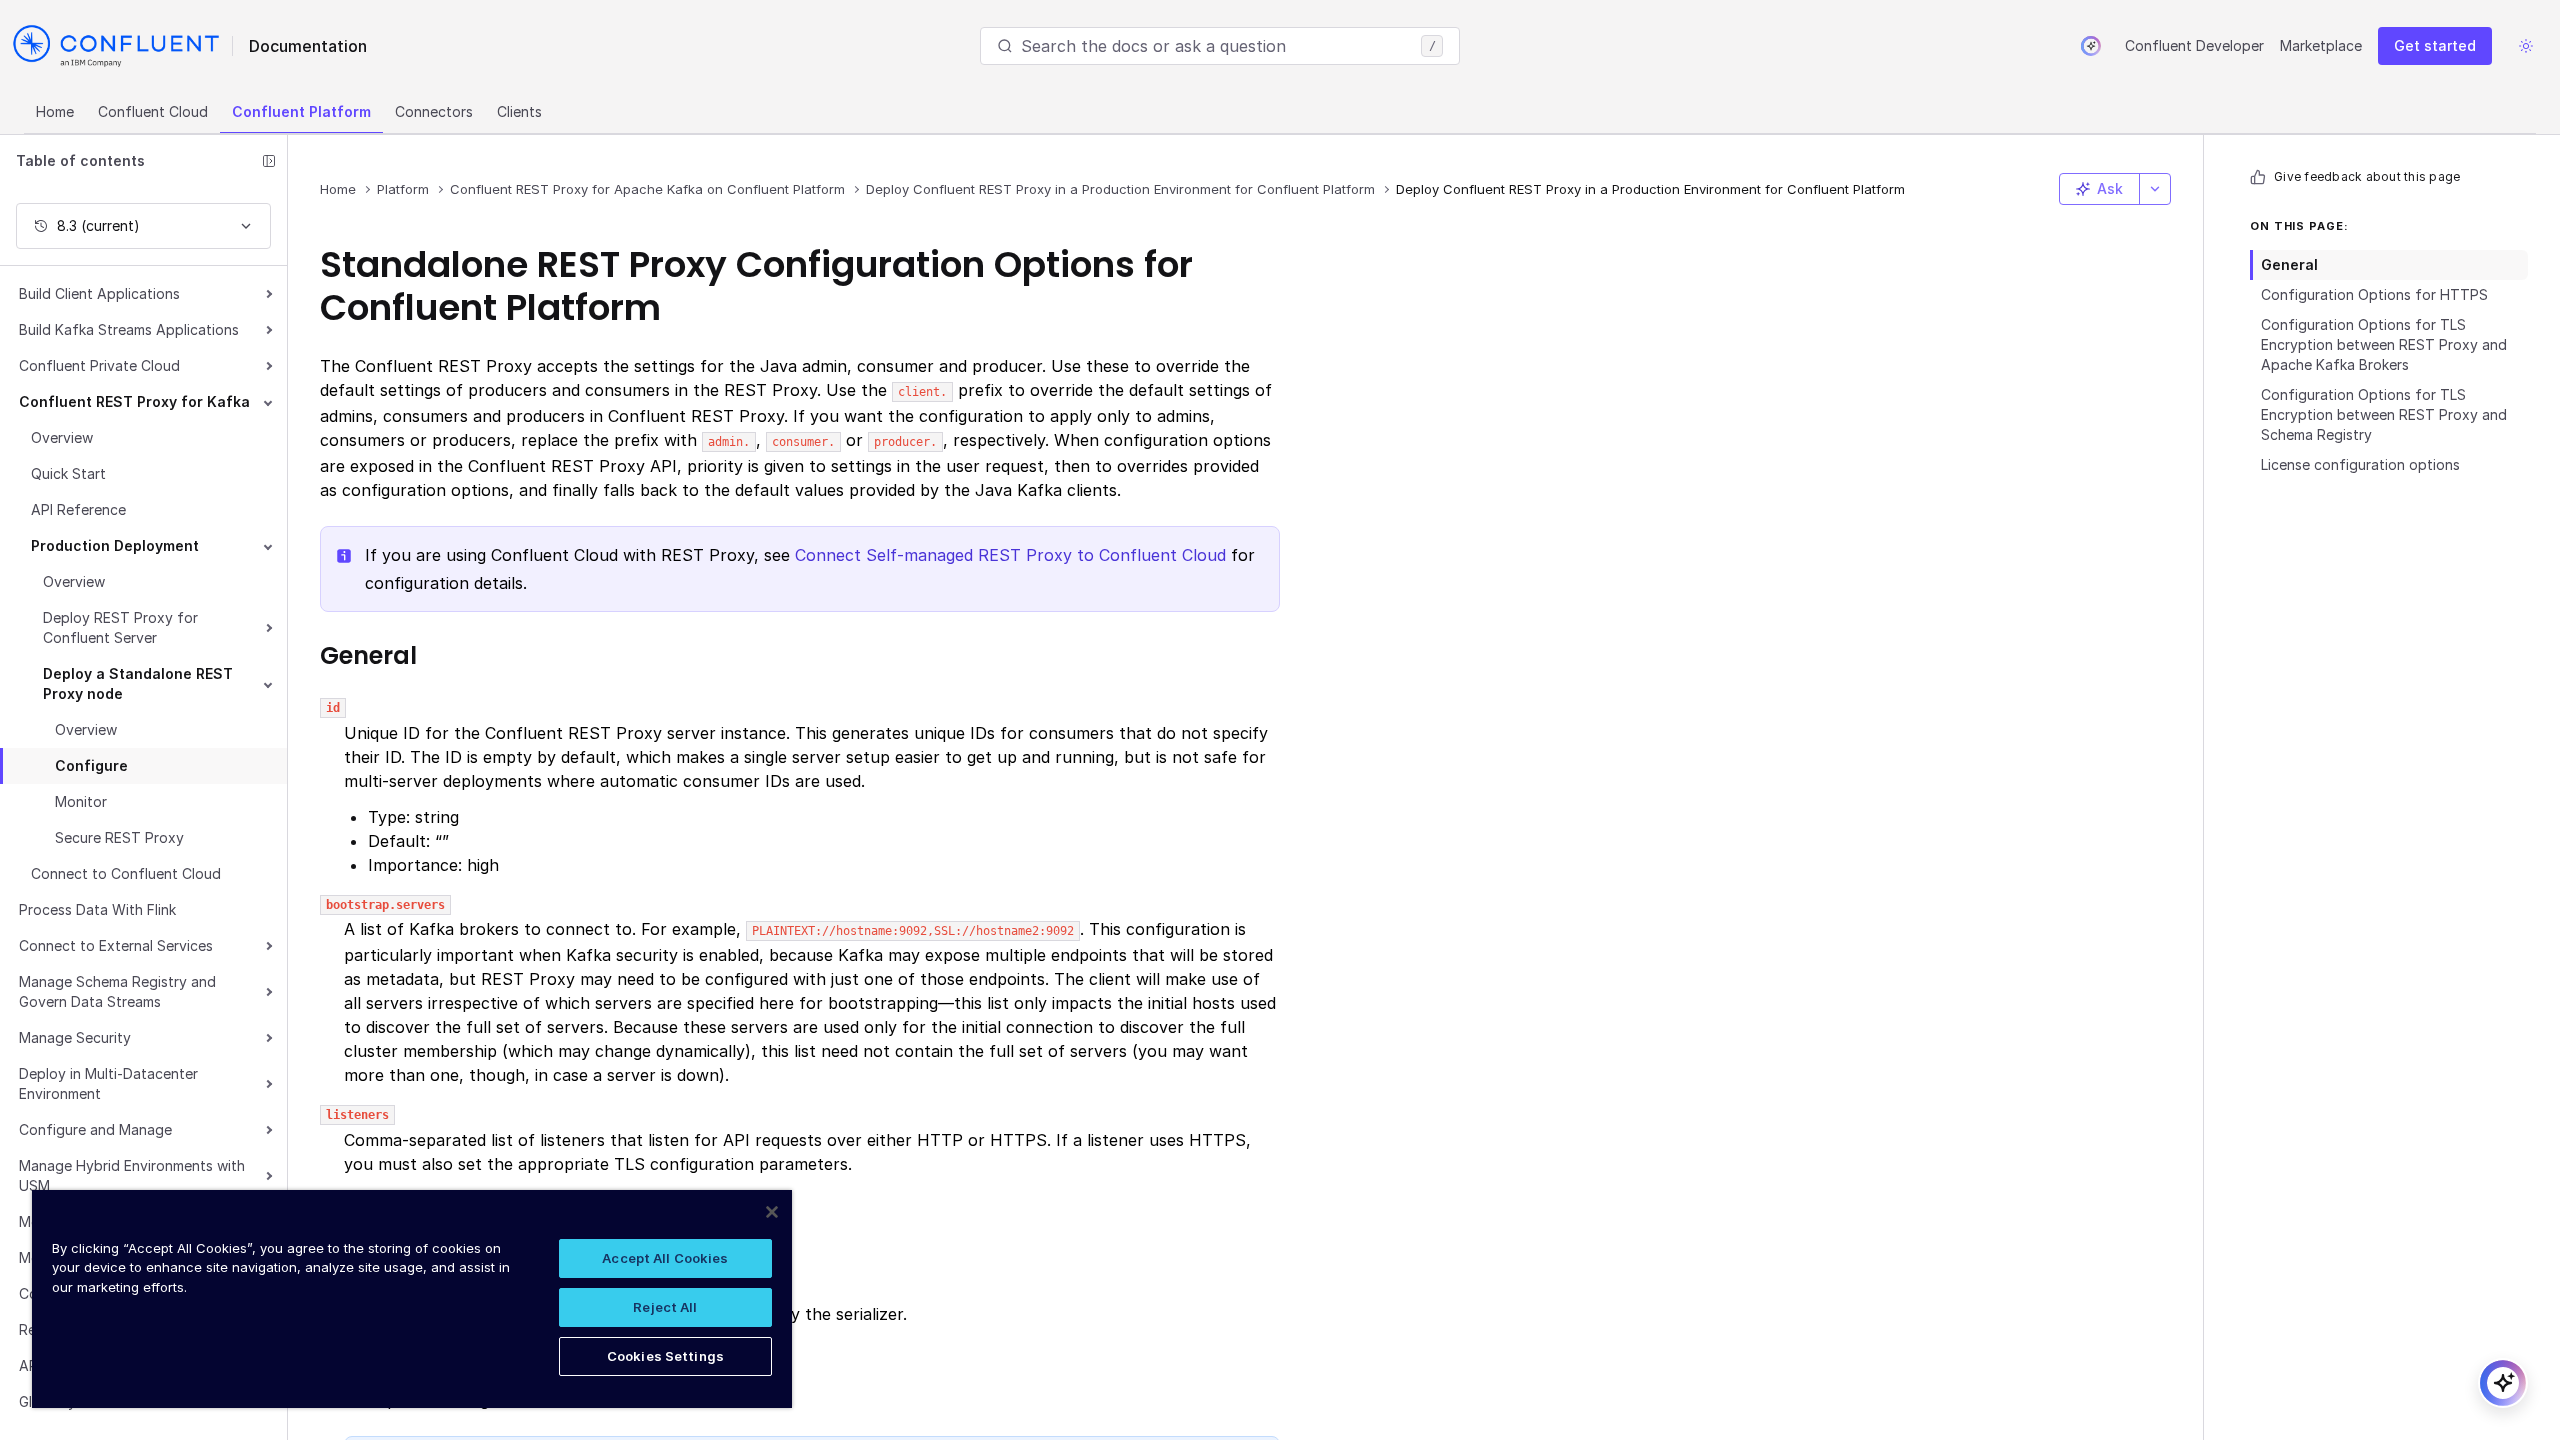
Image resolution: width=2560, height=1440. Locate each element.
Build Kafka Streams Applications (129, 329)
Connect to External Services (116, 945)
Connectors (434, 111)
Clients (519, 111)
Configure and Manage (95, 1129)
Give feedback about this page (2367, 176)
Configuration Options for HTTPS (2374, 294)
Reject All (665, 1307)
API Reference (78, 509)
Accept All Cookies (665, 1258)
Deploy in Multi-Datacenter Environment (108, 1083)
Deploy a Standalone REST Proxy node (138, 683)
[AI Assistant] (2091, 46)
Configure (91, 765)
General (2289, 264)
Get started (2435, 45)
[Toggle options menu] (2155, 189)
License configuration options (2360, 464)
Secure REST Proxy (119, 837)
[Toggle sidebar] (269, 161)
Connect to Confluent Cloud (126, 873)
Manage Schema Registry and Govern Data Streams (117, 991)
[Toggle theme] (2526, 46)
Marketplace (2321, 45)
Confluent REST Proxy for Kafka (134, 401)
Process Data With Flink (97, 909)
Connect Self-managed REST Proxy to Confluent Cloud (1010, 555)
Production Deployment (115, 545)
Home (55, 111)
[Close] (772, 1212)
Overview (62, 437)
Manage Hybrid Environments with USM (132, 1175)
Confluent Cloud (153, 111)
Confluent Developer (2194, 45)
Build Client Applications (99, 293)
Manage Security (75, 1037)
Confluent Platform (301, 111)
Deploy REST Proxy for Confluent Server (120, 627)
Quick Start (68, 473)
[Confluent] (116, 46)
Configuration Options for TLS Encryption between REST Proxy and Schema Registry (2384, 414)
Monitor (81, 801)
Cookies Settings (665, 1356)
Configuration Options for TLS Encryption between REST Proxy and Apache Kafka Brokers (2384, 344)
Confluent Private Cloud (99, 365)
